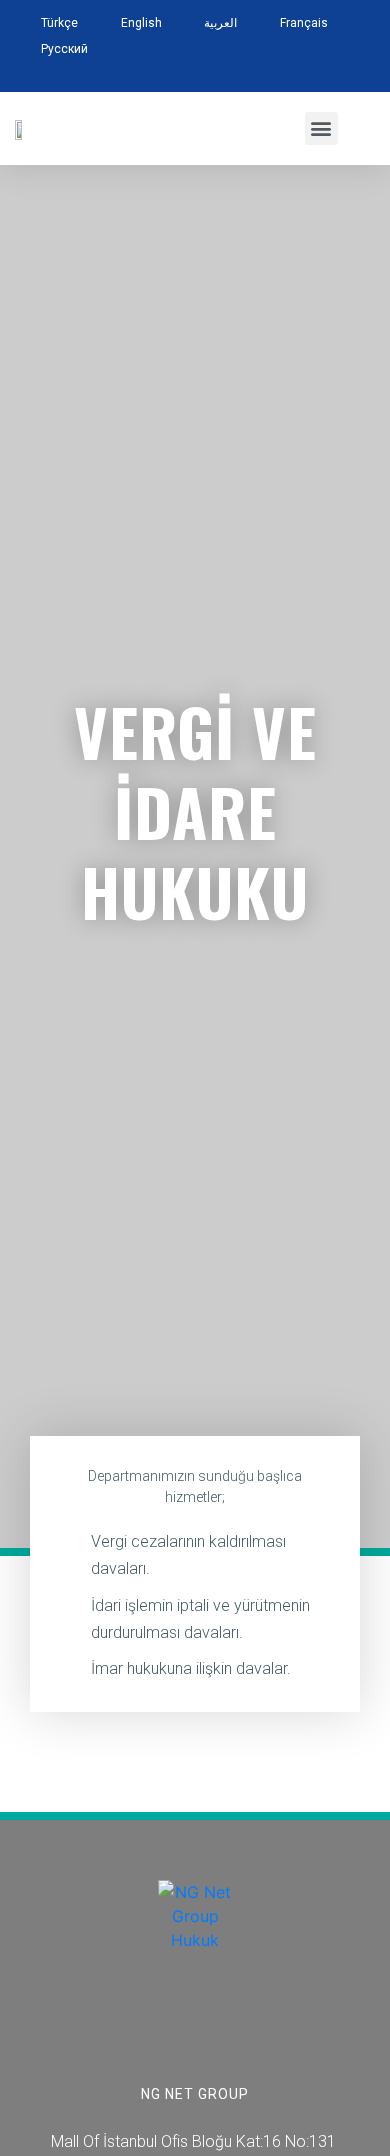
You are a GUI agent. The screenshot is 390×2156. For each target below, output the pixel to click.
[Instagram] (218, 2028)
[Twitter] (172, 2028)
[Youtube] (264, 2028)
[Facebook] (125, 2028)
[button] (321, 128)
